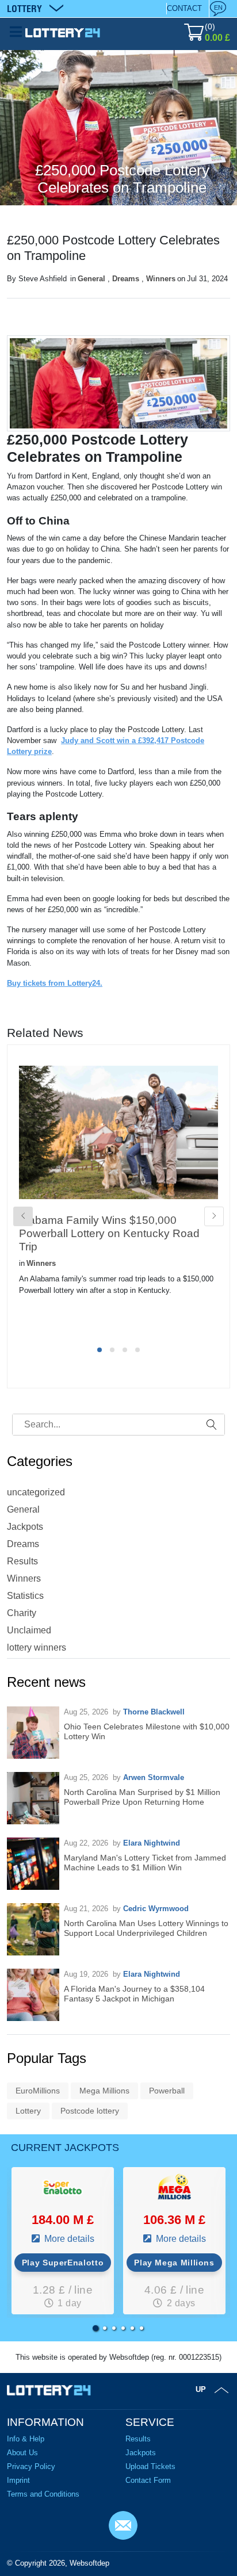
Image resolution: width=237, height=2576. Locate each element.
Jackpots (25, 1527)
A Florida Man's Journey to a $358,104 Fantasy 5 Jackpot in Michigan (134, 1994)
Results (22, 1561)
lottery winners (37, 1647)
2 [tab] (112, 1350)
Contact (184, 8)
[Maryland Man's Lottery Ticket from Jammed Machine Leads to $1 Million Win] (33, 1864)
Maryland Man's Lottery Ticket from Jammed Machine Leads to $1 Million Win (145, 1863)
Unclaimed (29, 1630)
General (91, 279)
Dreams (126, 279)
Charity (22, 1613)
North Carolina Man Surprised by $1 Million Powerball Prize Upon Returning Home (142, 1797)
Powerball (167, 2091)
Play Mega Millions (174, 2263)
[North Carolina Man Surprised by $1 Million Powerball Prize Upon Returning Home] (33, 1798)
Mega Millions (104, 2091)
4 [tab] (137, 1350)
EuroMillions (38, 2091)
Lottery (28, 2111)
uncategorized (36, 1492)
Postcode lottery (90, 2111)
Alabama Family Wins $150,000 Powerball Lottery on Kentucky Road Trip (109, 1233)
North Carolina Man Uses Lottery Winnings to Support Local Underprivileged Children (146, 1928)
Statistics (25, 1596)
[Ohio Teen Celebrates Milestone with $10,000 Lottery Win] (33, 1733)
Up (201, 2389)
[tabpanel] (118, 1199)
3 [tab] (125, 1350)
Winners (161, 279)
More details (68, 2239)
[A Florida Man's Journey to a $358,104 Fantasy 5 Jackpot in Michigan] (33, 1995)
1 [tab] (100, 1350)
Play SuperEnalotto (63, 2263)
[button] (95, 2328)
